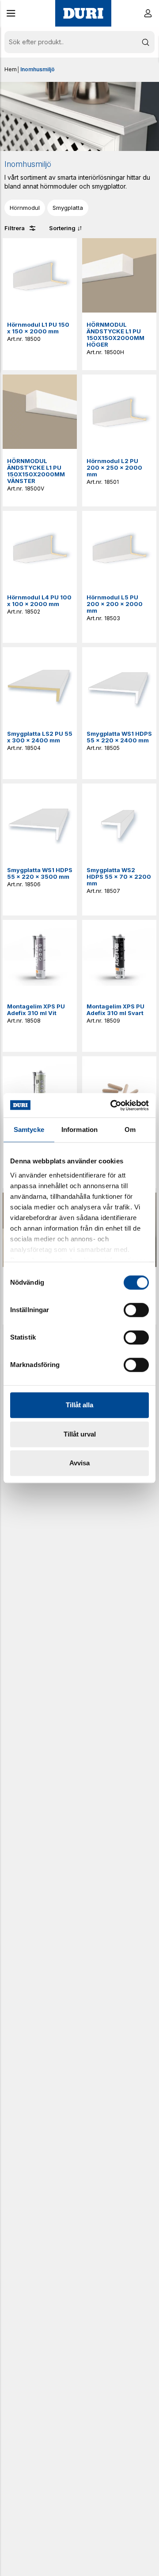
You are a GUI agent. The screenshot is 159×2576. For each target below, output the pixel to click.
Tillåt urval (80, 1434)
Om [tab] (130, 1130)
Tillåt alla (79, 1405)
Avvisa (79, 1463)
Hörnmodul (25, 208)
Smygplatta (68, 208)
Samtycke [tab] (29, 1130)
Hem (11, 69)
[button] (11, 13)
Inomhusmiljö (38, 69)
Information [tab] (79, 1130)
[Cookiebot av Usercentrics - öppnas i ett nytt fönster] (112, 1105)
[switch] (136, 1310)
